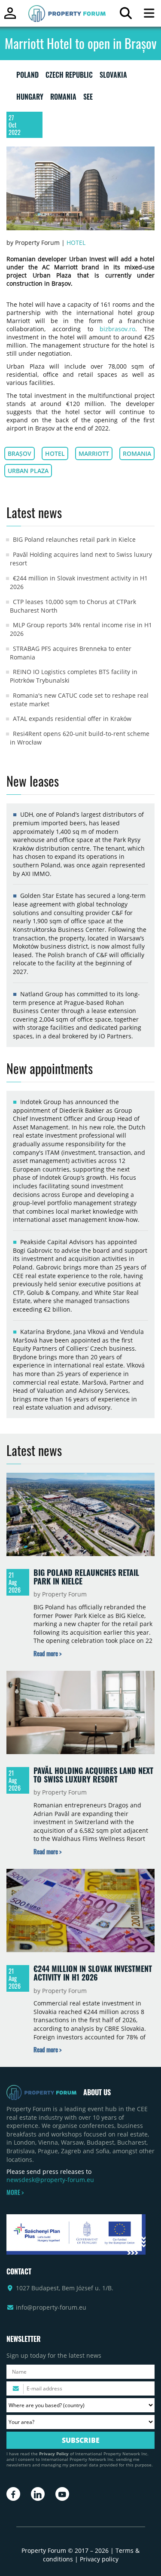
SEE (88, 98)
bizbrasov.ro (117, 329)
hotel (55, 453)
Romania (137, 453)
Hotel (76, 243)
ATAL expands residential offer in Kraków (72, 719)
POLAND (27, 76)
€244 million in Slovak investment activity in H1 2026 (93, 1973)
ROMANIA (63, 98)
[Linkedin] (38, 2494)
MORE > (15, 2192)
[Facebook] (13, 2494)
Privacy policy (99, 2559)
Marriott (94, 453)
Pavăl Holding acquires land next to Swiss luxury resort (93, 1775)
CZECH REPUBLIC (69, 76)
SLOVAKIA (113, 76)
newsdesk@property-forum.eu (50, 2180)
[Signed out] (10, 17)
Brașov (20, 453)
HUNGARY (30, 98)
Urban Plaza (28, 471)
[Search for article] (126, 15)
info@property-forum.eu (51, 2307)
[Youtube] (62, 2494)
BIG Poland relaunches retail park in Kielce (74, 539)
